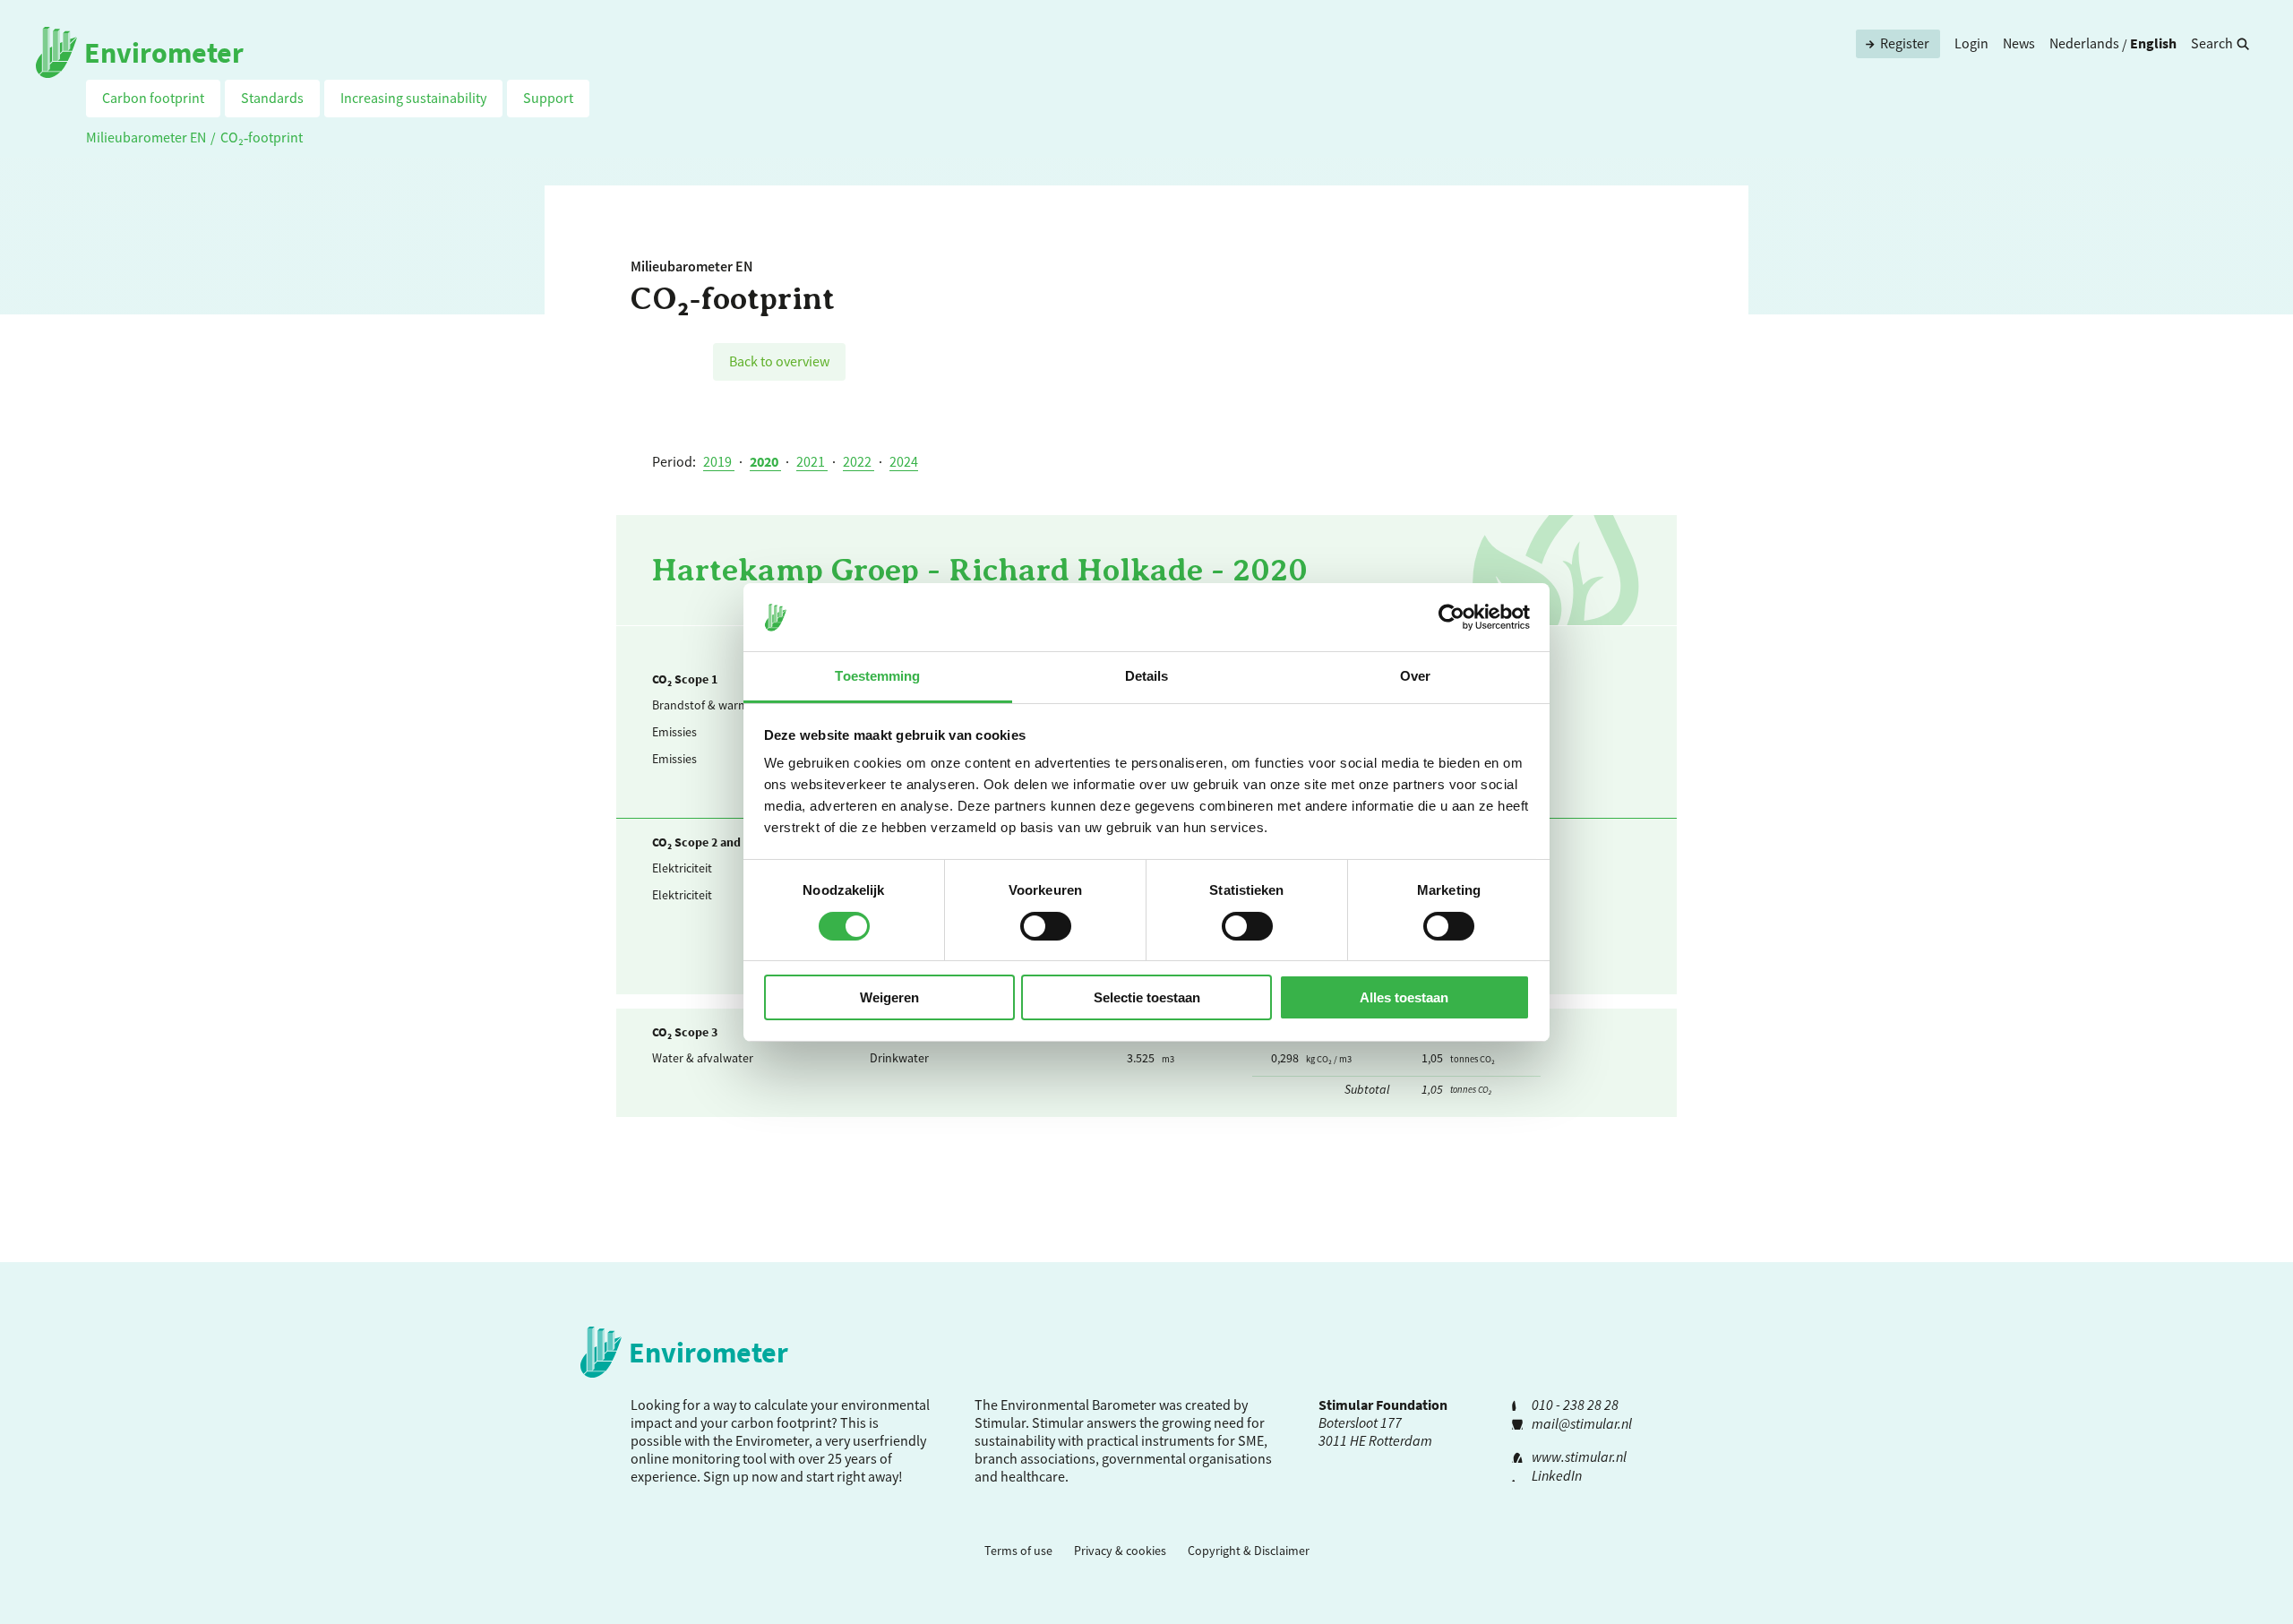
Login (1971, 43)
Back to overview (779, 361)
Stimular (1058, 1422)
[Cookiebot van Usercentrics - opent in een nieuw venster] (1451, 617)
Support (548, 98)
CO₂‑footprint (262, 137)
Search (2212, 43)
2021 (812, 461)
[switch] (1046, 926)
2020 (765, 461)
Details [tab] (1147, 676)
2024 (904, 461)
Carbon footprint (153, 98)
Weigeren (889, 997)
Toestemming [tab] (877, 676)
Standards (272, 98)
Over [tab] (1415, 676)
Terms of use (1018, 1551)
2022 (859, 461)
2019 (719, 461)
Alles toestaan (1404, 997)
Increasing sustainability (413, 98)
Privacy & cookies (1120, 1551)
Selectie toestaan (1147, 997)
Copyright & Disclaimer (1249, 1551)
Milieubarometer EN (146, 137)
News (2019, 43)
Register (1905, 43)
